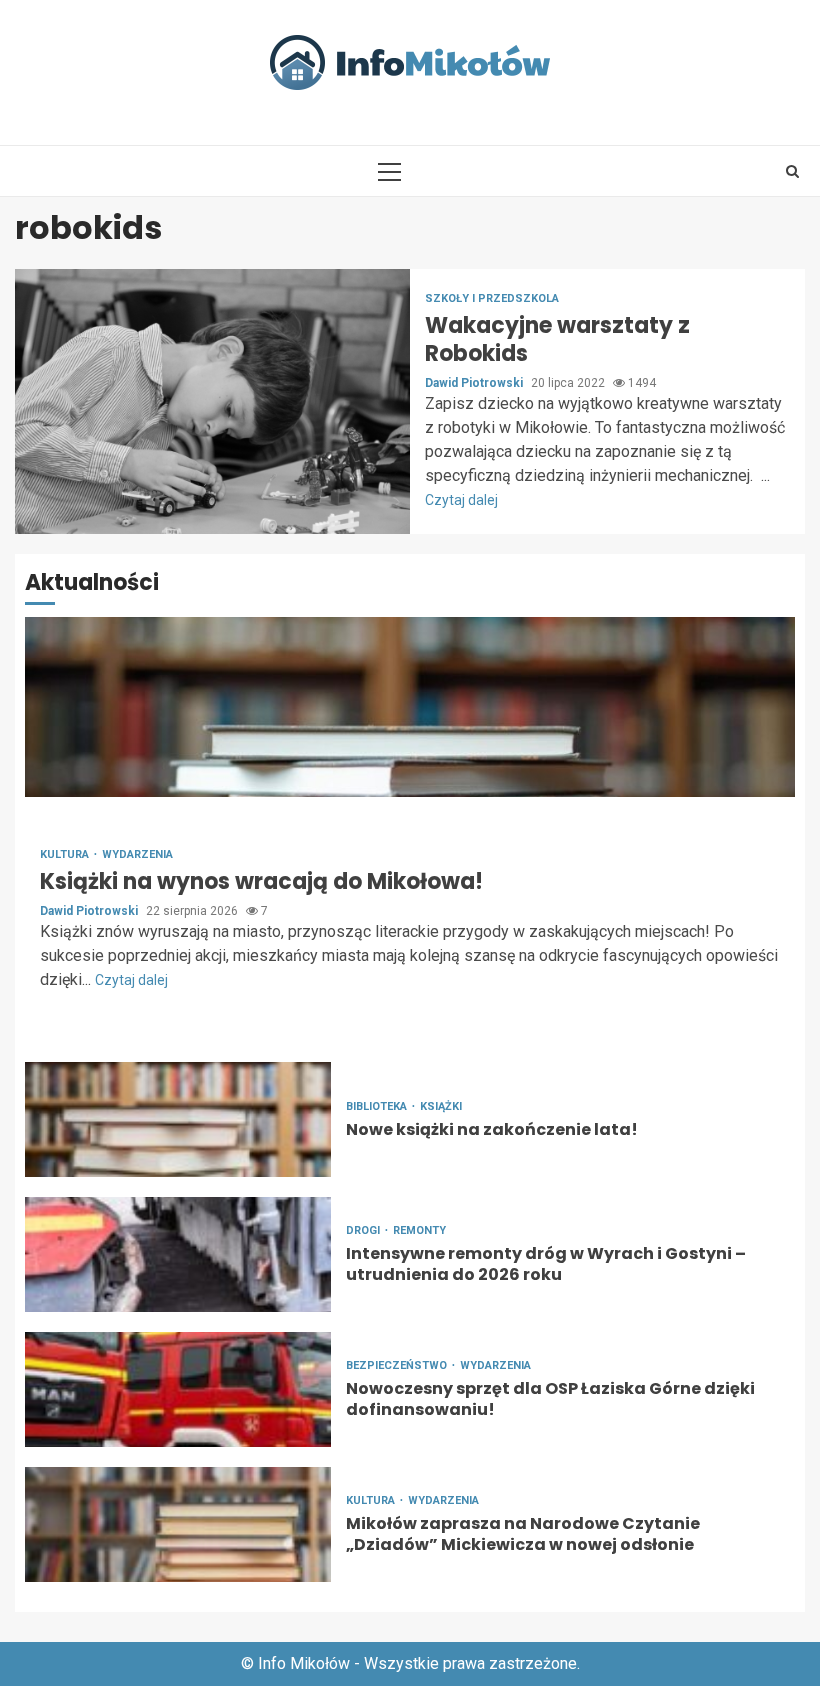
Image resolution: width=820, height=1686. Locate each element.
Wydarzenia (137, 854)
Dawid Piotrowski (475, 383)
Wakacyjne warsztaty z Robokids (212, 401)
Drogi (364, 1230)
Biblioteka (378, 1106)
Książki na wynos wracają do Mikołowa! (410, 707)
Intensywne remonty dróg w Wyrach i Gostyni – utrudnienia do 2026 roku (178, 1254)
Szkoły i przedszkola (492, 298)
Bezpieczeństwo (398, 1365)
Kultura (66, 854)
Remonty (419, 1230)
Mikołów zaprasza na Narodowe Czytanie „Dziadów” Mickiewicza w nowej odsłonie (178, 1524)
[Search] (792, 171)
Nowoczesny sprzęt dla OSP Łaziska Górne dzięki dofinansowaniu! (178, 1389)
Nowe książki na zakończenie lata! (178, 1119)
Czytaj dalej (461, 500)
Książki (441, 1106)
